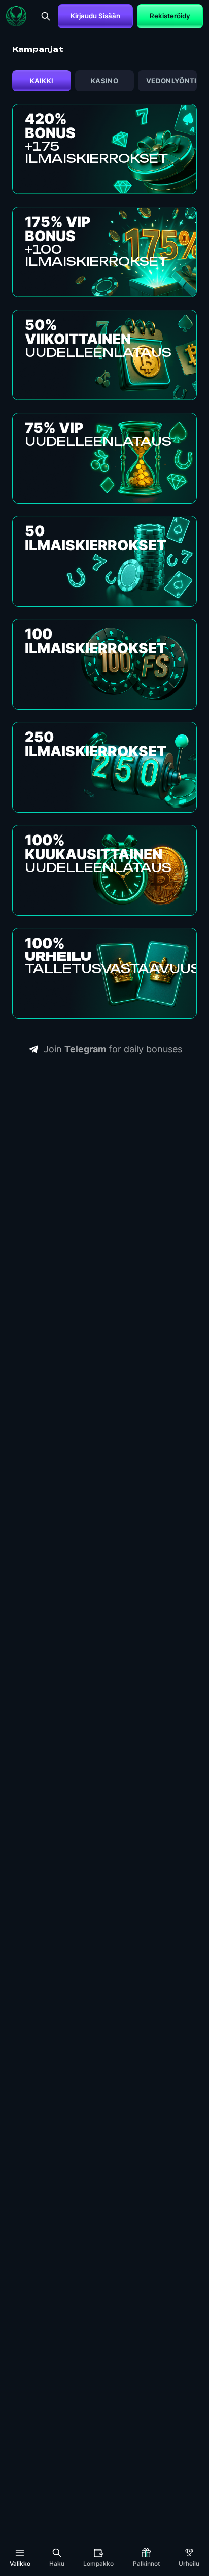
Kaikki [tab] (42, 81)
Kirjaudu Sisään (95, 16)
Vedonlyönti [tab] (171, 81)
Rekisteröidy (170, 16)
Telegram (85, 1049)
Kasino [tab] (104, 81)
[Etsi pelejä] (46, 16)
